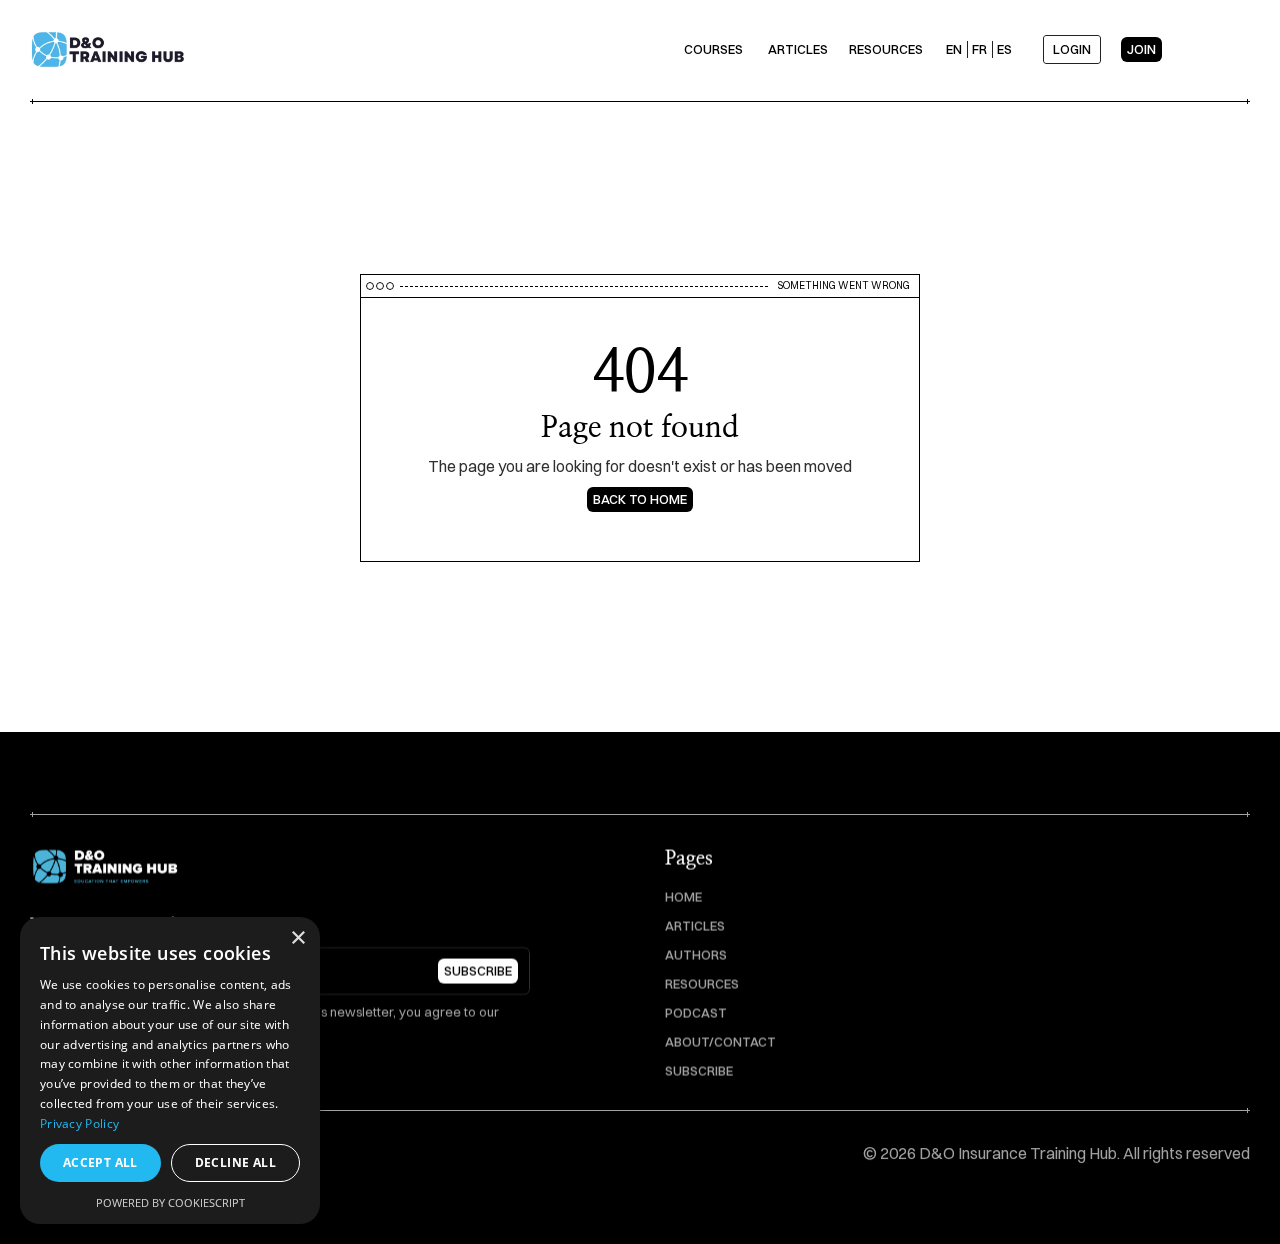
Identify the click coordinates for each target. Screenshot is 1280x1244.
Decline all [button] (235, 1162)
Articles (695, 926)
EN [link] (954, 49)
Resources (702, 984)
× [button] (297, 938)
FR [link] (979, 49)
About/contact (720, 1042)
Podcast (696, 1013)
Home (683, 897)
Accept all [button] (100, 1162)
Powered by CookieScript (170, 1202)
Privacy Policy (79, 1123)
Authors (696, 955)
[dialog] (170, 1070)
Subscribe (699, 1071)
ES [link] (1004, 49)
